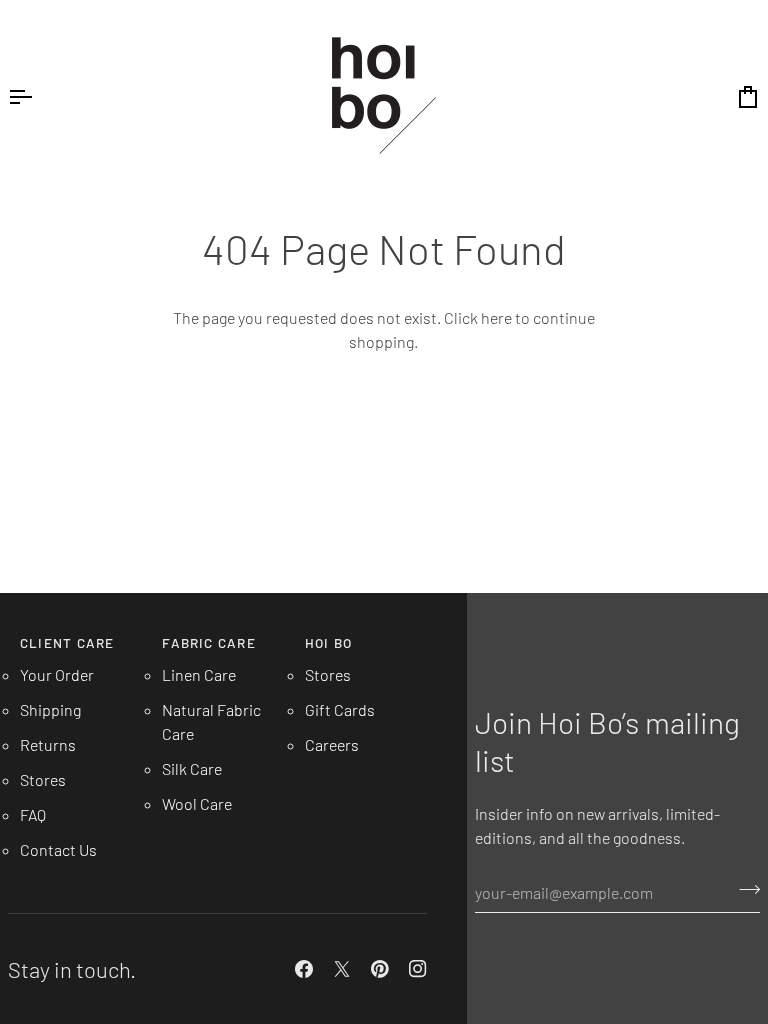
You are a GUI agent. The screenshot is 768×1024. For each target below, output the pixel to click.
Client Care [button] (67, 642)
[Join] (743, 890)
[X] (342, 969)
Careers (332, 744)
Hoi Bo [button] (328, 642)
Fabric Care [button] (208, 642)
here (496, 317)
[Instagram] (418, 969)
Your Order (57, 674)
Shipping (50, 709)
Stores (43, 779)
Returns (48, 744)
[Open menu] (38, 96)
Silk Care (192, 768)
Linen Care (199, 674)
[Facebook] (304, 969)
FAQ (33, 814)
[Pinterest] (380, 969)
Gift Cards (340, 709)
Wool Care (197, 803)
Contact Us (58, 849)
